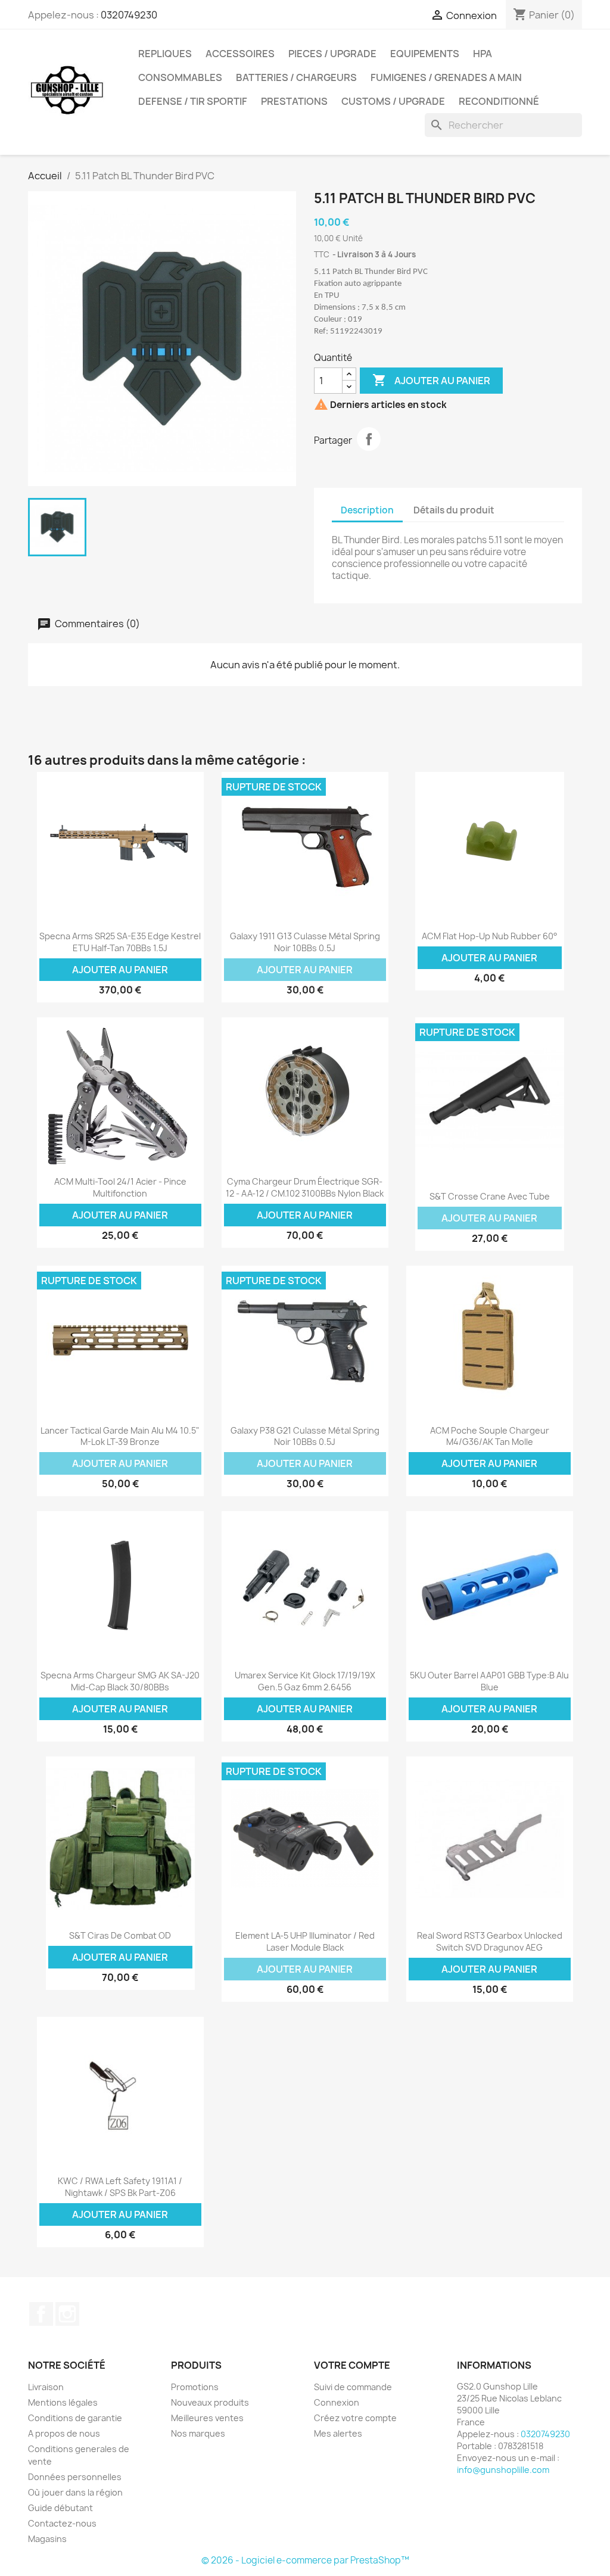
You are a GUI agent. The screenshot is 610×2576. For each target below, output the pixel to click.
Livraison (46, 2387)
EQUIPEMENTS (425, 54)
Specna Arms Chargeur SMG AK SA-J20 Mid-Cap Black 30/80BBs (120, 1681)
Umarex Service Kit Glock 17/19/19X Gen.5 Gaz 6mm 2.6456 (305, 1681)
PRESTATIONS (294, 101)
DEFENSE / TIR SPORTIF (193, 101)
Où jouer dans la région (75, 2492)
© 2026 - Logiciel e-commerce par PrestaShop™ (305, 2560)
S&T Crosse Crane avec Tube (490, 1196)
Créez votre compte (355, 2418)
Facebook (41, 2314)
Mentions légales (63, 2402)
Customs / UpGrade (393, 101)
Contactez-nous (62, 2523)
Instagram (67, 2314)
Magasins (47, 2539)
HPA (483, 54)
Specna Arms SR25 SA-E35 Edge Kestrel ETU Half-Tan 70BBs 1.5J (120, 942)
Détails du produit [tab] (454, 510)
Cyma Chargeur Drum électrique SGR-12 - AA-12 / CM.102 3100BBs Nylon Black (305, 1187)
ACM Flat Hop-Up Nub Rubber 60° (490, 936)
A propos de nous (64, 2433)
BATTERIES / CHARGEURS (296, 77)
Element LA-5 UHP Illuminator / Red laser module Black (305, 1941)
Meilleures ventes (207, 2418)
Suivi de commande (353, 2387)
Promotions (195, 2387)
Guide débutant (60, 2508)
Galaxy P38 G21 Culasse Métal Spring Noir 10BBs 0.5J (305, 1436)
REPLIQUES (165, 54)
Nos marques (198, 2433)
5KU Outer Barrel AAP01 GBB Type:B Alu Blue (489, 1681)
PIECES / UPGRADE (332, 54)
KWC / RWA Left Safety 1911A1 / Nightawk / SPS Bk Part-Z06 (120, 2187)
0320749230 (129, 15)
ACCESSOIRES (240, 54)
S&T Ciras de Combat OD (120, 1935)
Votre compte (352, 2365)
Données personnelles (75, 2477)
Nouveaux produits (210, 2402)
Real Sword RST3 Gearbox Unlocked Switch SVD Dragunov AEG (490, 1941)
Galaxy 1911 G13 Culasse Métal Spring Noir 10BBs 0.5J (305, 942)
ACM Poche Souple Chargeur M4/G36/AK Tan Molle (490, 1436)
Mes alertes (338, 2433)
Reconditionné (499, 101)
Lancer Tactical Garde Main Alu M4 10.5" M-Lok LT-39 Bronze (120, 1436)
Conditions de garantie (75, 2418)
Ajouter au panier (431, 380)
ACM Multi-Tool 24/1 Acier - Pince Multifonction (120, 1187)
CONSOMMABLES (180, 77)
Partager (369, 439)
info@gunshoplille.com (503, 2470)
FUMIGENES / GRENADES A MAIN (446, 77)
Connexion (337, 2402)
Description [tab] (367, 510)
